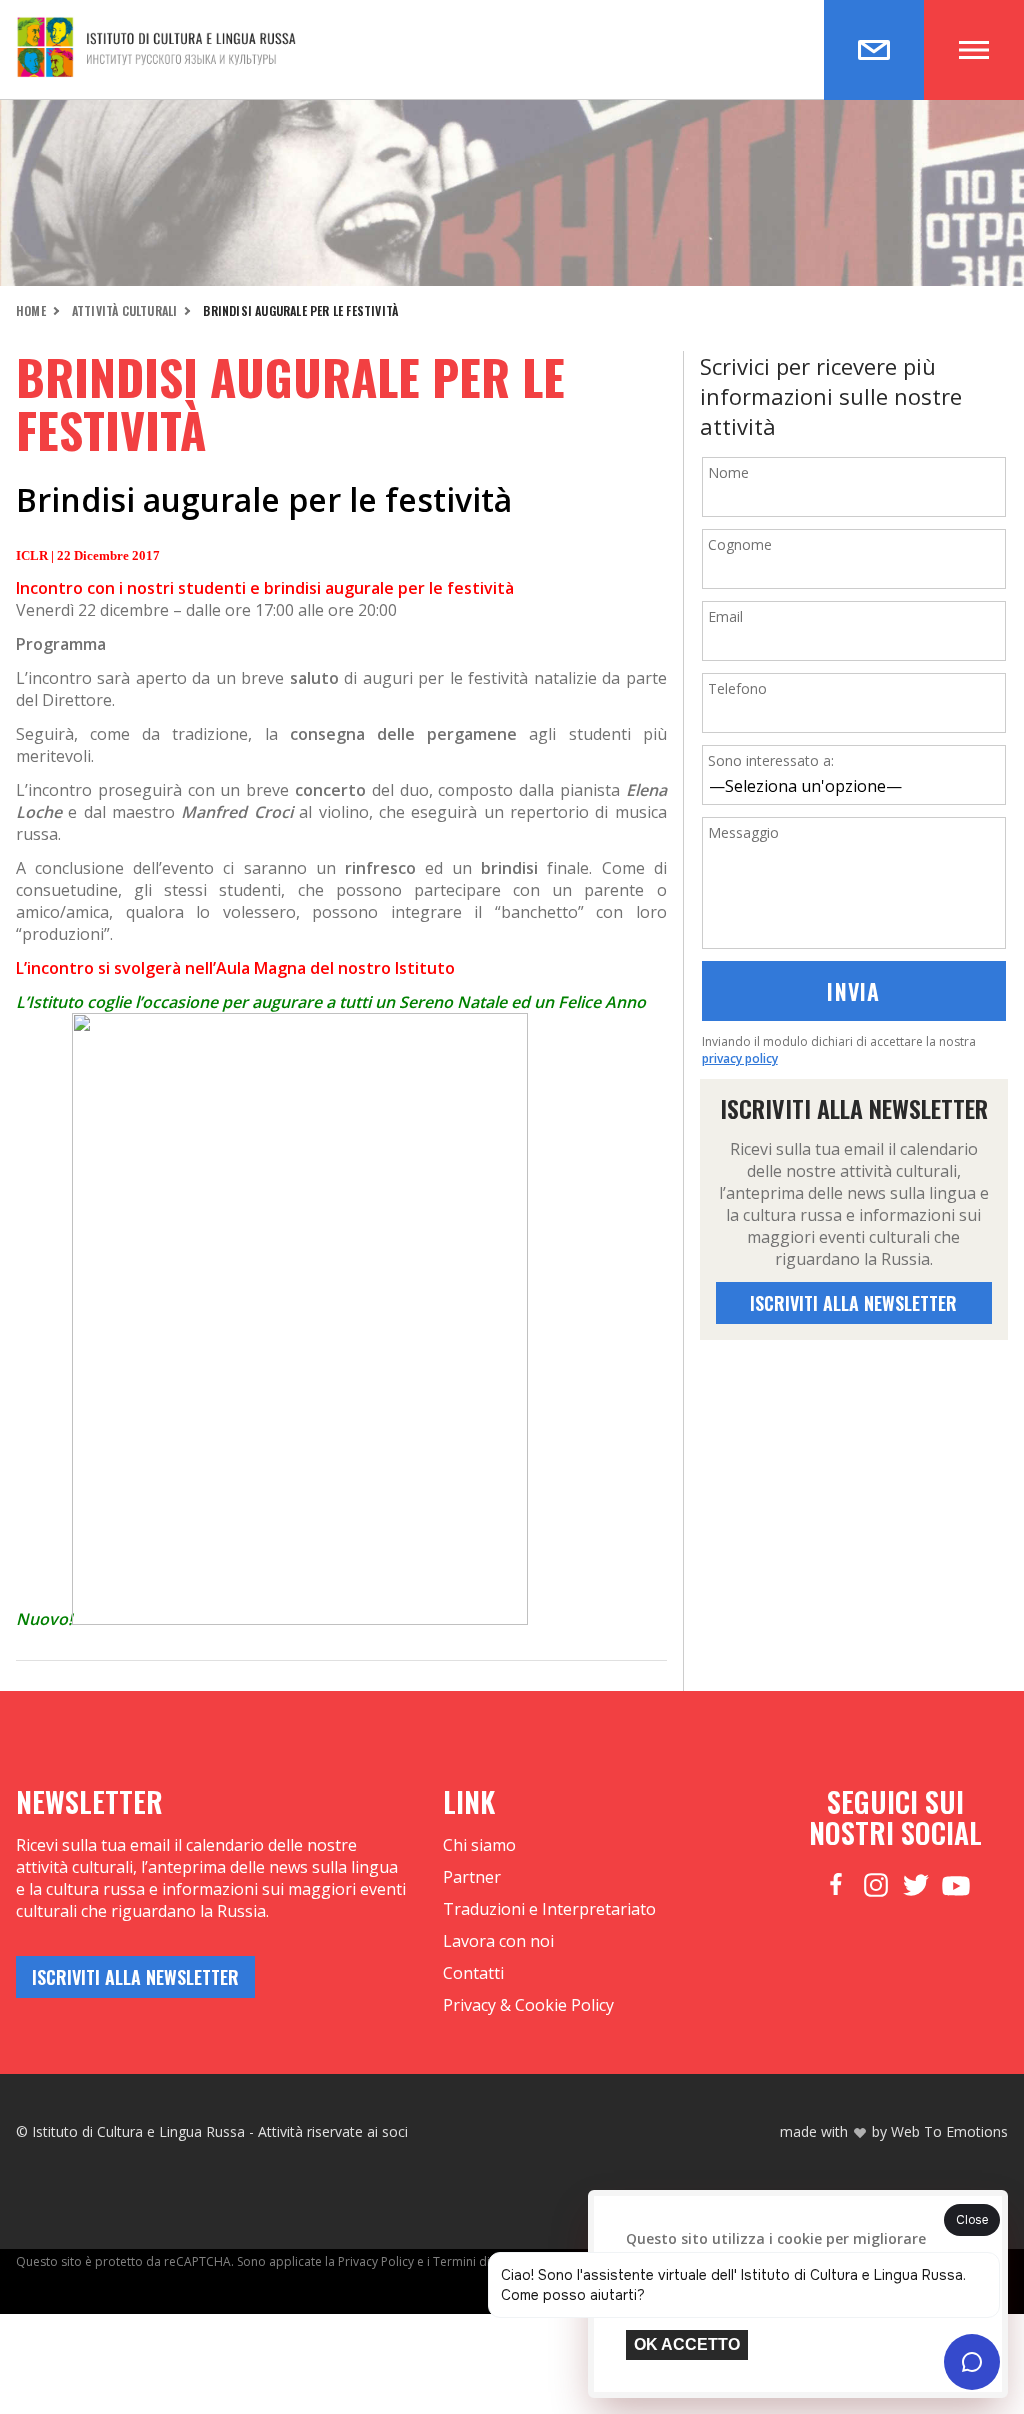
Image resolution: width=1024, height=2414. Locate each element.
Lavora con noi (498, 1941)
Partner (472, 1877)
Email (725, 616)
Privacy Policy (376, 2261)
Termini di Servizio (485, 2261)
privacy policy (740, 1058)
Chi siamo (479, 1845)
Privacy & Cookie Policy (528, 2005)
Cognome (740, 544)
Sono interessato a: (771, 760)
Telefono (737, 688)
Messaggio (743, 832)
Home (31, 310)
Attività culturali (125, 310)
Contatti (473, 1973)
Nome (728, 472)
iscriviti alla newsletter (853, 1303)
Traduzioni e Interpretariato (549, 1909)
